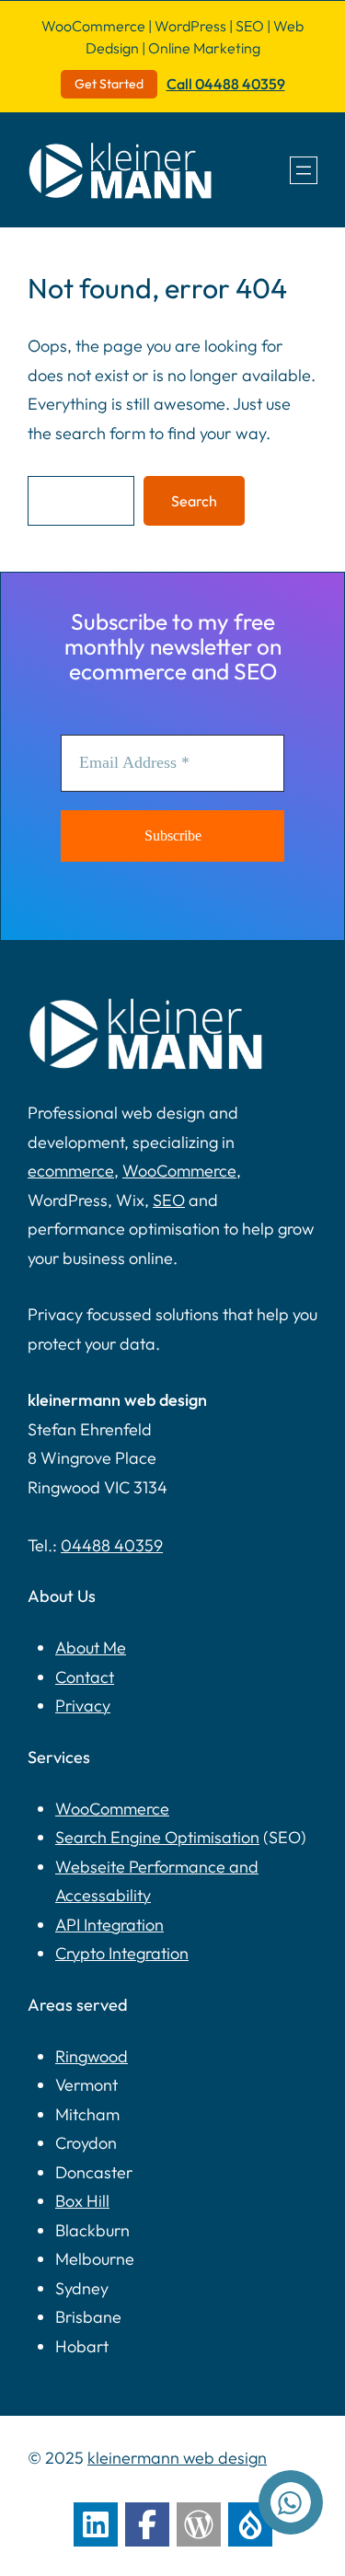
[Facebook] (147, 2524)
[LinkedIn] (96, 2524)
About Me (91, 1648)
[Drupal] (250, 2524)
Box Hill (82, 2201)
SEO (169, 1200)
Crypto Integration (122, 1953)
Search (194, 501)
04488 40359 (112, 1545)
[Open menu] (304, 170)
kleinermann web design (177, 2458)
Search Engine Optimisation (157, 1837)
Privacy (83, 1706)
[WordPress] (199, 2524)
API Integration (109, 1925)
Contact (85, 1677)
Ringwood (92, 2056)
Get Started (109, 84)
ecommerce (71, 1171)
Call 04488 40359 (226, 84)
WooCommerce (179, 1171)
